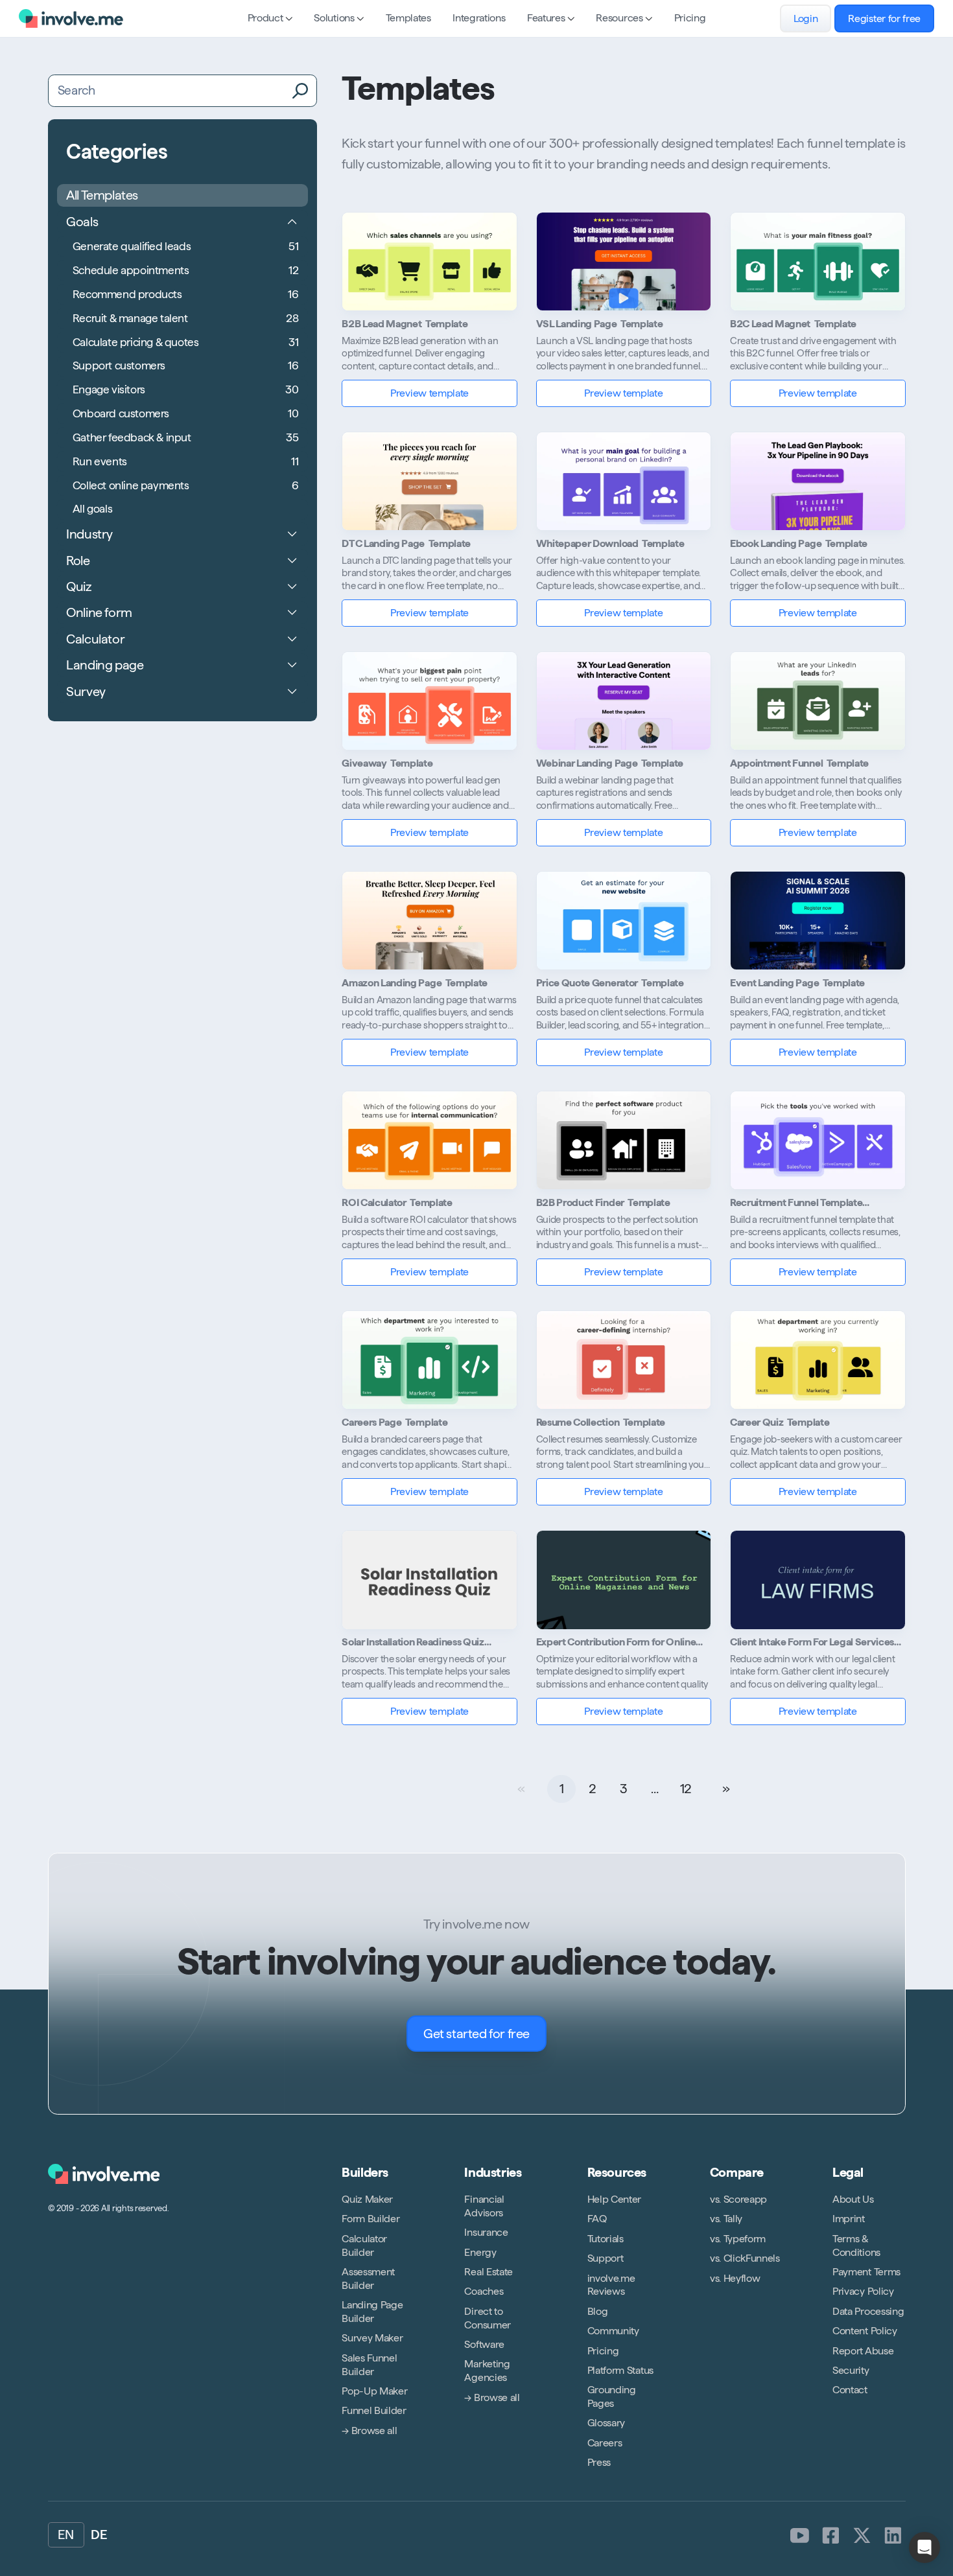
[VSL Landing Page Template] (624, 261)
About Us (853, 2199)
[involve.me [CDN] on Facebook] (830, 2536)
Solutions (334, 18)
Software (484, 2344)
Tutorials (606, 2239)
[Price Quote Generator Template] (624, 921)
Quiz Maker (367, 2199)
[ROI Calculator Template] (429, 1140)
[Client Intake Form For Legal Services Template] (818, 1580)
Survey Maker (372, 2338)
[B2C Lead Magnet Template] (818, 261)
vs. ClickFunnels (745, 2258)
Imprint (849, 2219)
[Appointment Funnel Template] (818, 701)
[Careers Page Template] (429, 1360)
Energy (480, 2252)
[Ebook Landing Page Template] (818, 481)
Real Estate (488, 2272)
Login (806, 18)
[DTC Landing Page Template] (429, 481)
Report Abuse (863, 2351)
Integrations (479, 18)
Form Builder (371, 2219)
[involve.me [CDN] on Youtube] (799, 2536)
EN (66, 2535)
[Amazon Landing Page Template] (429, 921)
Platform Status (620, 2370)
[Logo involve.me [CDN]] (71, 18)
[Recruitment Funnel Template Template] (818, 1140)
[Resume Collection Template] (624, 1360)
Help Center (614, 2199)
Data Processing (868, 2311)
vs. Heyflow (735, 2278)
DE (99, 2535)
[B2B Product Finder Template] (624, 1140)
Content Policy (865, 2331)
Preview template (429, 393)
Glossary (606, 2423)
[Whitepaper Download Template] (624, 481)
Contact (850, 2390)
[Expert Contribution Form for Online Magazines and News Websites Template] (624, 1580)
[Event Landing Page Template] (818, 921)
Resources (619, 18)
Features (546, 18)
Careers (605, 2443)
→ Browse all (369, 2431)
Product (265, 18)
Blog (598, 2311)
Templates (408, 18)
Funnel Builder (374, 2410)
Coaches (484, 2291)
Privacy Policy (863, 2291)
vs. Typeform (738, 2239)
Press (599, 2462)
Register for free (884, 18)
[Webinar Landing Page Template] (624, 701)
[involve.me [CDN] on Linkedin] (893, 2536)
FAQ (597, 2219)
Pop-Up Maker (374, 2391)
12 (686, 1789)
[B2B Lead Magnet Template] (429, 261)
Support (606, 2258)
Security (851, 2370)
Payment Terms (866, 2272)
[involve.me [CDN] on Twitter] (862, 2536)
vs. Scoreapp (738, 2199)
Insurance (486, 2232)
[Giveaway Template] (429, 701)
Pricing (690, 18)
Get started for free (476, 2034)
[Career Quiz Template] (818, 1360)
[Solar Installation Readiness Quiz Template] (429, 1580)
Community (613, 2331)
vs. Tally (726, 2219)
